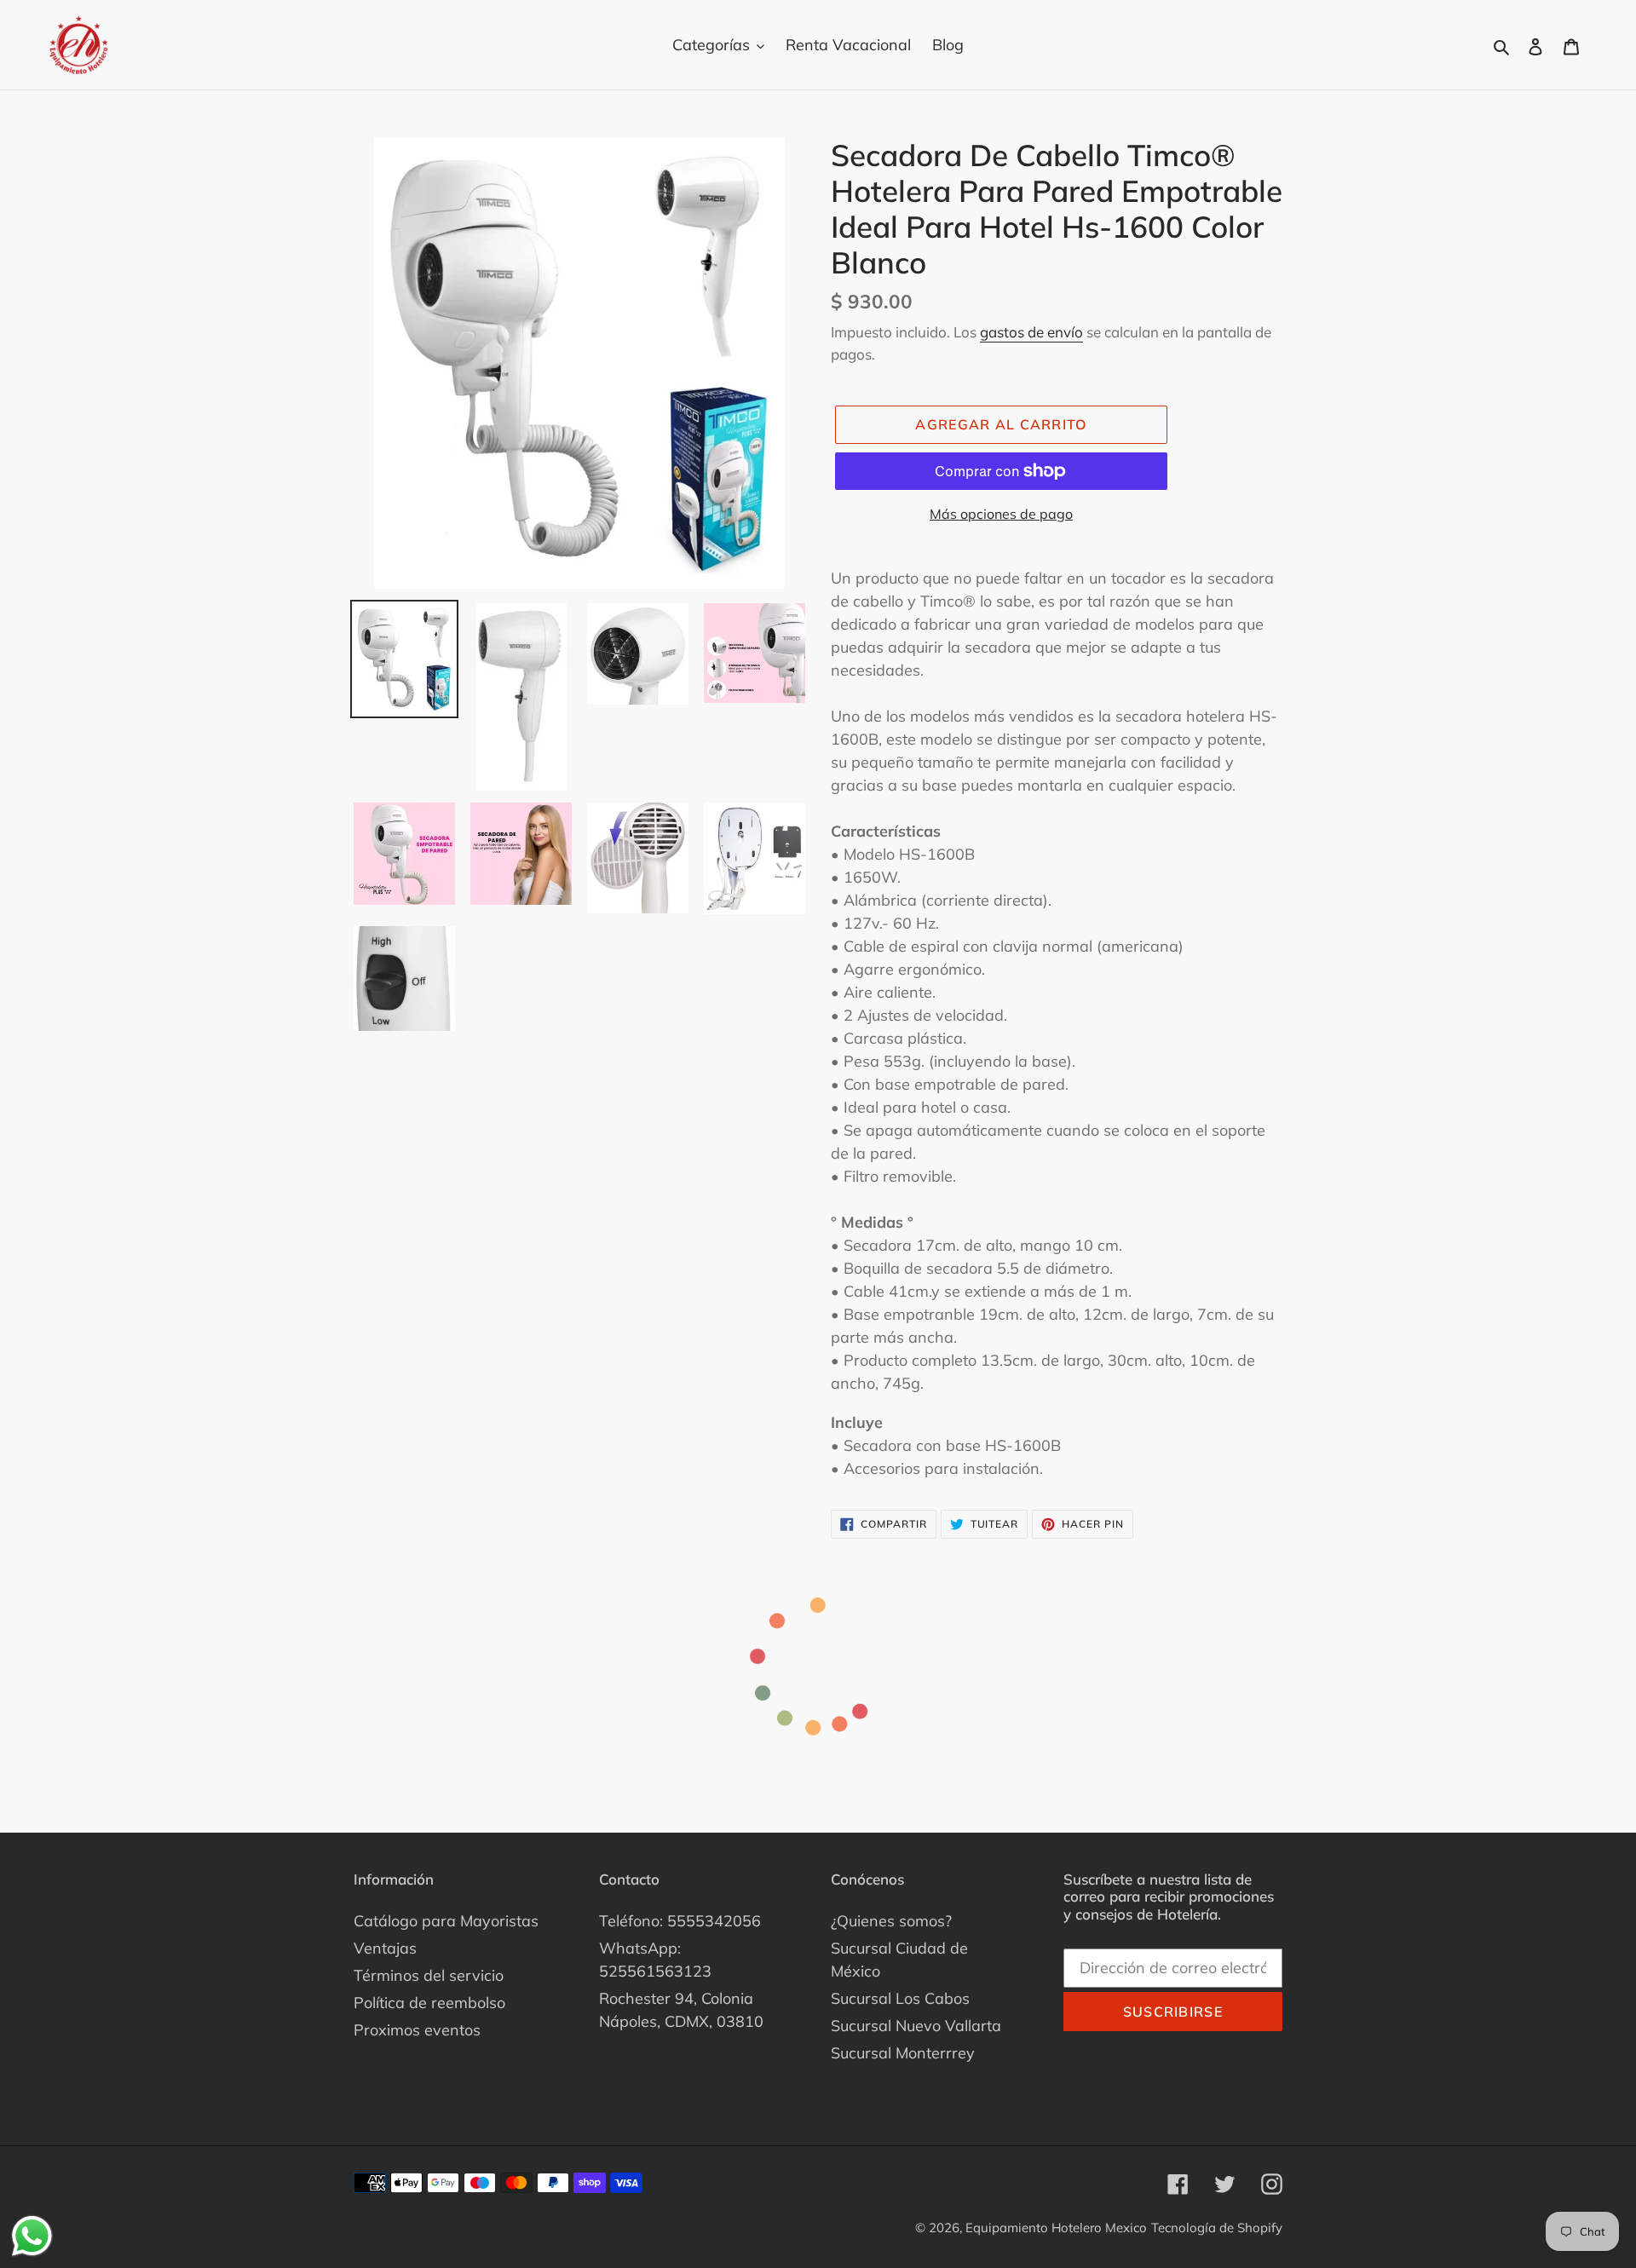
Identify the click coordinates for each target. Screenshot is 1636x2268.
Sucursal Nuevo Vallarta (916, 2026)
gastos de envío (1031, 332)
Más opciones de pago (1001, 514)
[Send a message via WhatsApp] (32, 2236)
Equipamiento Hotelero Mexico (1056, 2228)
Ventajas (385, 1948)
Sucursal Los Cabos (900, 1998)
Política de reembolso (429, 2003)
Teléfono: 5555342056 (680, 1921)
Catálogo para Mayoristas (446, 1921)
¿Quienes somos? (891, 1921)
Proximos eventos (417, 2030)
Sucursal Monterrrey (903, 2053)
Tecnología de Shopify (1217, 2228)
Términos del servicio (429, 1975)
